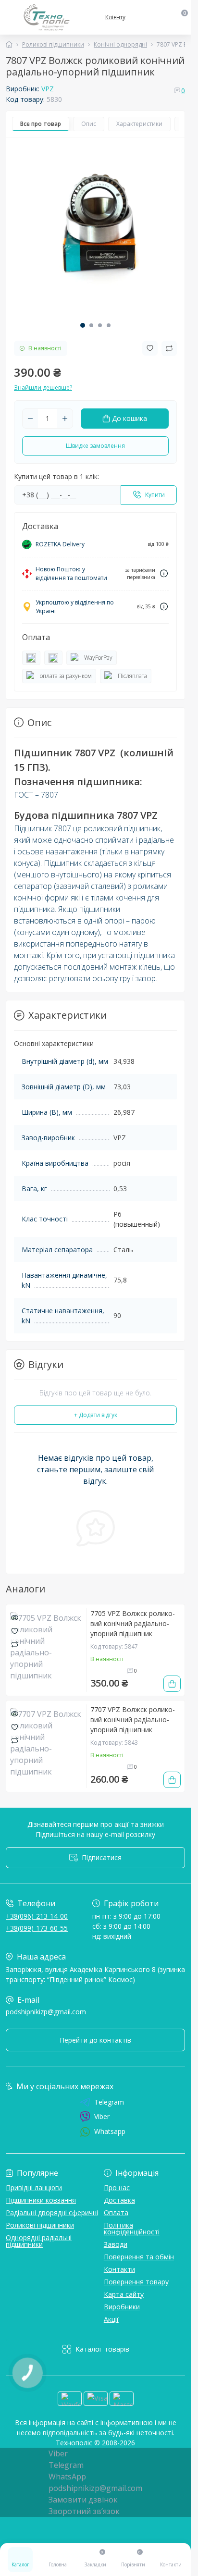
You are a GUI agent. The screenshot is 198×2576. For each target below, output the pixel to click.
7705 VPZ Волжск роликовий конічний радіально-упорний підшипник (133, 1623)
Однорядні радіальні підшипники (39, 2241)
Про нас (117, 2188)
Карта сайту (124, 2294)
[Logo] (47, 17)
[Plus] (65, 419)
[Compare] (15, 1644)
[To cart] (172, 1684)
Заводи (116, 2244)
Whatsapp (110, 2131)
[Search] (163, 17)
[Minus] (30, 419)
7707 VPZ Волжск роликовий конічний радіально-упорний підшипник (133, 1719)
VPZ (48, 89)
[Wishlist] (15, 1630)
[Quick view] (15, 1617)
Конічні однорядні (120, 44)
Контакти (119, 2269)
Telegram (109, 2102)
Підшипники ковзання (41, 2200)
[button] (83, 325)
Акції (111, 2319)
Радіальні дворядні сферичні (52, 2212)
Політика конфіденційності (132, 2228)
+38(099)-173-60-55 (37, 1928)
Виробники (122, 2307)
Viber (102, 2116)
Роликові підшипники (53, 44)
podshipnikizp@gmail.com (46, 2012)
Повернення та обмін (139, 2257)
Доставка (119, 2200)
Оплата (116, 2212)
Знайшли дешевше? (43, 388)
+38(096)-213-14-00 (37, 1916)
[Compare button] (169, 348)
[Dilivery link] (164, 573)
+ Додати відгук (96, 1415)
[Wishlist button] (150, 348)
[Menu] (11, 17)
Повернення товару (136, 2282)
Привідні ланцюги (34, 2188)
